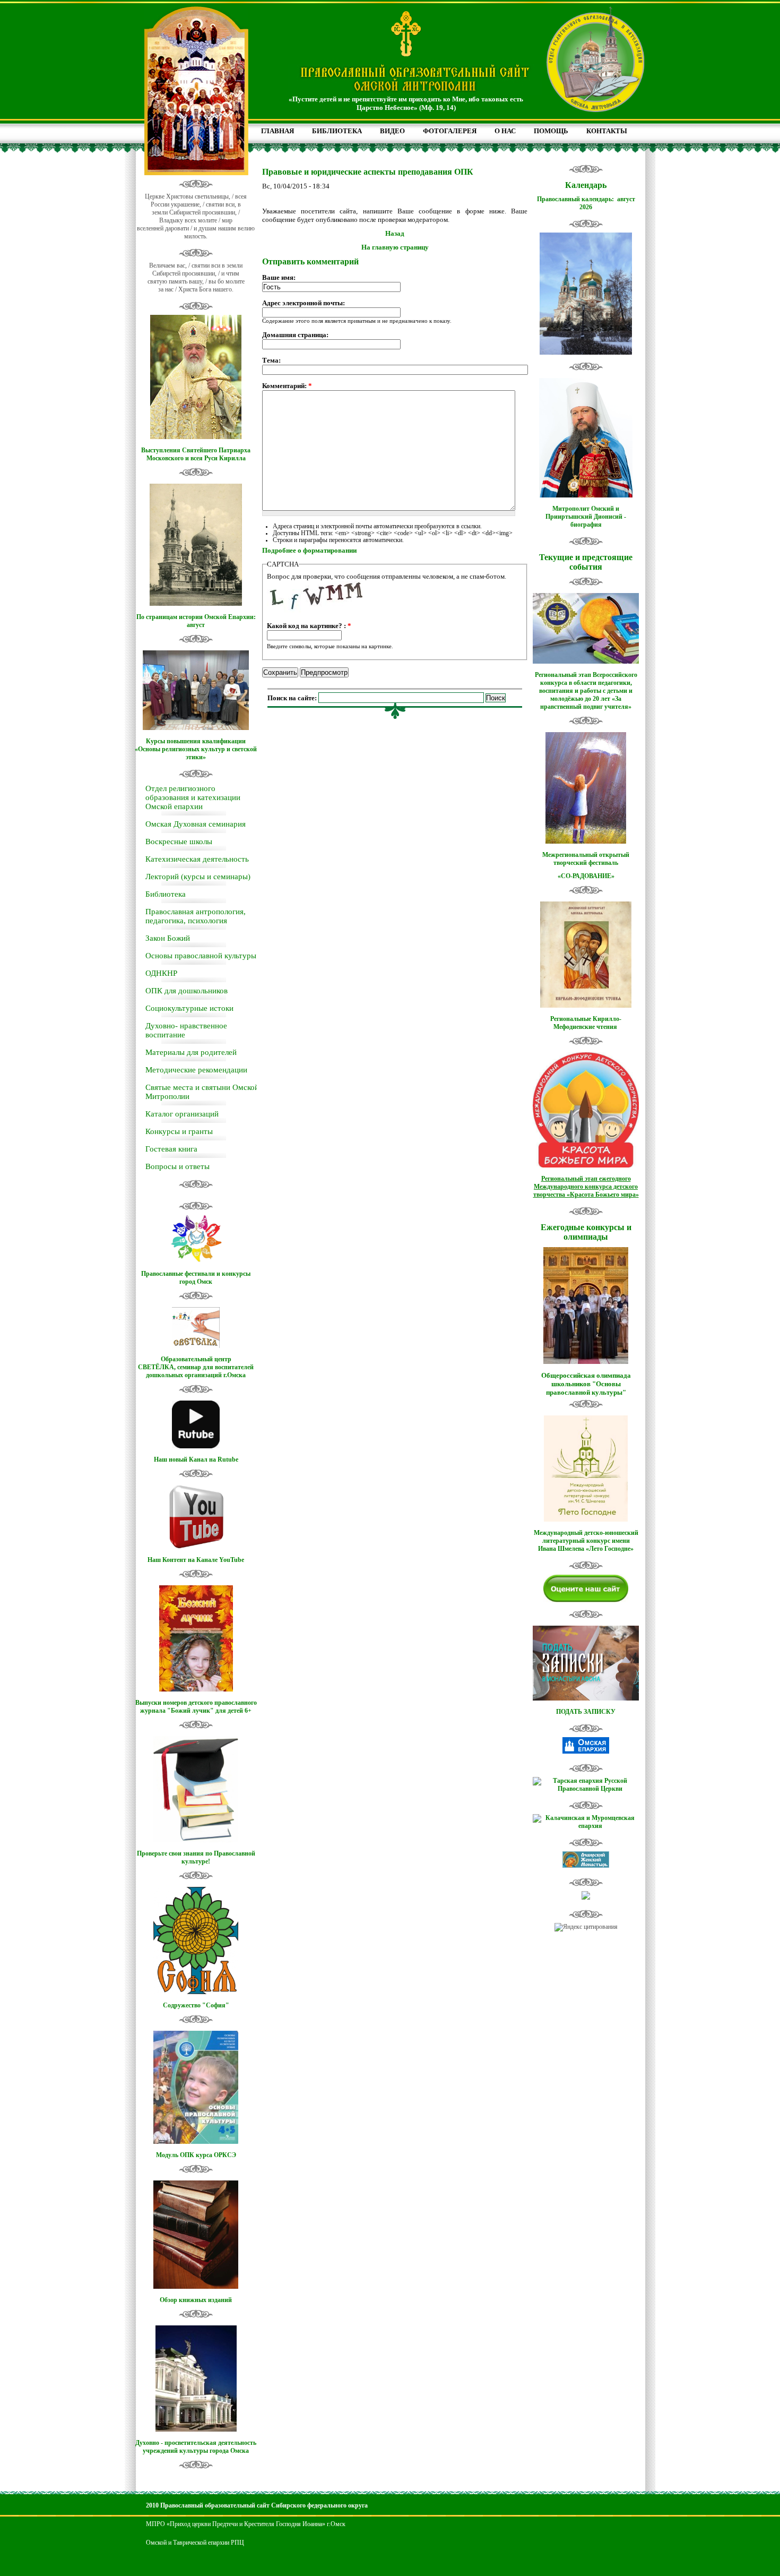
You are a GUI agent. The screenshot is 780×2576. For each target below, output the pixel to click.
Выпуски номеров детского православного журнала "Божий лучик (196, 1707)
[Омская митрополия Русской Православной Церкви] (586, 1751)
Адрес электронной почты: (304, 303)
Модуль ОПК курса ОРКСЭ (196, 2155)
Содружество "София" (196, 2005)
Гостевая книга (171, 1149)
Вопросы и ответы (177, 1166)
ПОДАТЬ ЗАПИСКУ (586, 1712)
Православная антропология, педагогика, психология (196, 916)
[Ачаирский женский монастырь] (586, 1866)
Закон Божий (168, 938)
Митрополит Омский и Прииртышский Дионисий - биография (586, 517)
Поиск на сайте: (293, 698)
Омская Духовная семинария (196, 824)
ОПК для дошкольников (187, 991)
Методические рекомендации (196, 1070)
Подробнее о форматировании (309, 550)
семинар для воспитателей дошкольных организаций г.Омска (200, 1371)
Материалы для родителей (191, 1052)
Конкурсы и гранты (179, 1131)
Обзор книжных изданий (196, 2300)
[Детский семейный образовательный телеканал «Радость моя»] (586, 1897)
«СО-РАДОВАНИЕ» (586, 876)
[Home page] (415, 92)
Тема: (271, 360)
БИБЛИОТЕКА (337, 131)
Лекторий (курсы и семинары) (198, 877)
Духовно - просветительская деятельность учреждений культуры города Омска (196, 2447)
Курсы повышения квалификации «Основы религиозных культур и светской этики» (196, 749)
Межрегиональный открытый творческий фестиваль (586, 859)
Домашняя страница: (295, 335)
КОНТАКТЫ (607, 131)
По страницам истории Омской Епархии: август (196, 621)
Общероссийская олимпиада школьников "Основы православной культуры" (586, 1384)
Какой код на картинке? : (309, 626)
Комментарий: (287, 386)
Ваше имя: (279, 277)
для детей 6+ (233, 1711)
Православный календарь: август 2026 (586, 203)
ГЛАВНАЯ (278, 131)
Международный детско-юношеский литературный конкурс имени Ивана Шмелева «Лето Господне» (586, 1541)
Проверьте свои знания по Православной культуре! (196, 1857)
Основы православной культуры (201, 956)
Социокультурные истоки (189, 1008)
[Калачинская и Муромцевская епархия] (586, 1826)
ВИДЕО (392, 131)
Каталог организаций (182, 1114)
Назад (395, 233)
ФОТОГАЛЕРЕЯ (450, 131)
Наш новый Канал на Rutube (196, 1459)
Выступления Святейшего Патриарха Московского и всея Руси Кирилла (196, 454)
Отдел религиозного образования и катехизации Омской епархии (193, 797)
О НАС (505, 131)
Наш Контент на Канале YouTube (196, 1560)
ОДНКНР (161, 973)
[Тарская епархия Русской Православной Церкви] (586, 1789)
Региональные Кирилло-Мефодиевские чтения (586, 1023)
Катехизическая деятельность (197, 859)
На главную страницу (395, 247)
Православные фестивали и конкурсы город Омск (196, 1278)
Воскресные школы (179, 842)
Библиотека (166, 894)
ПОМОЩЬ (551, 131)
